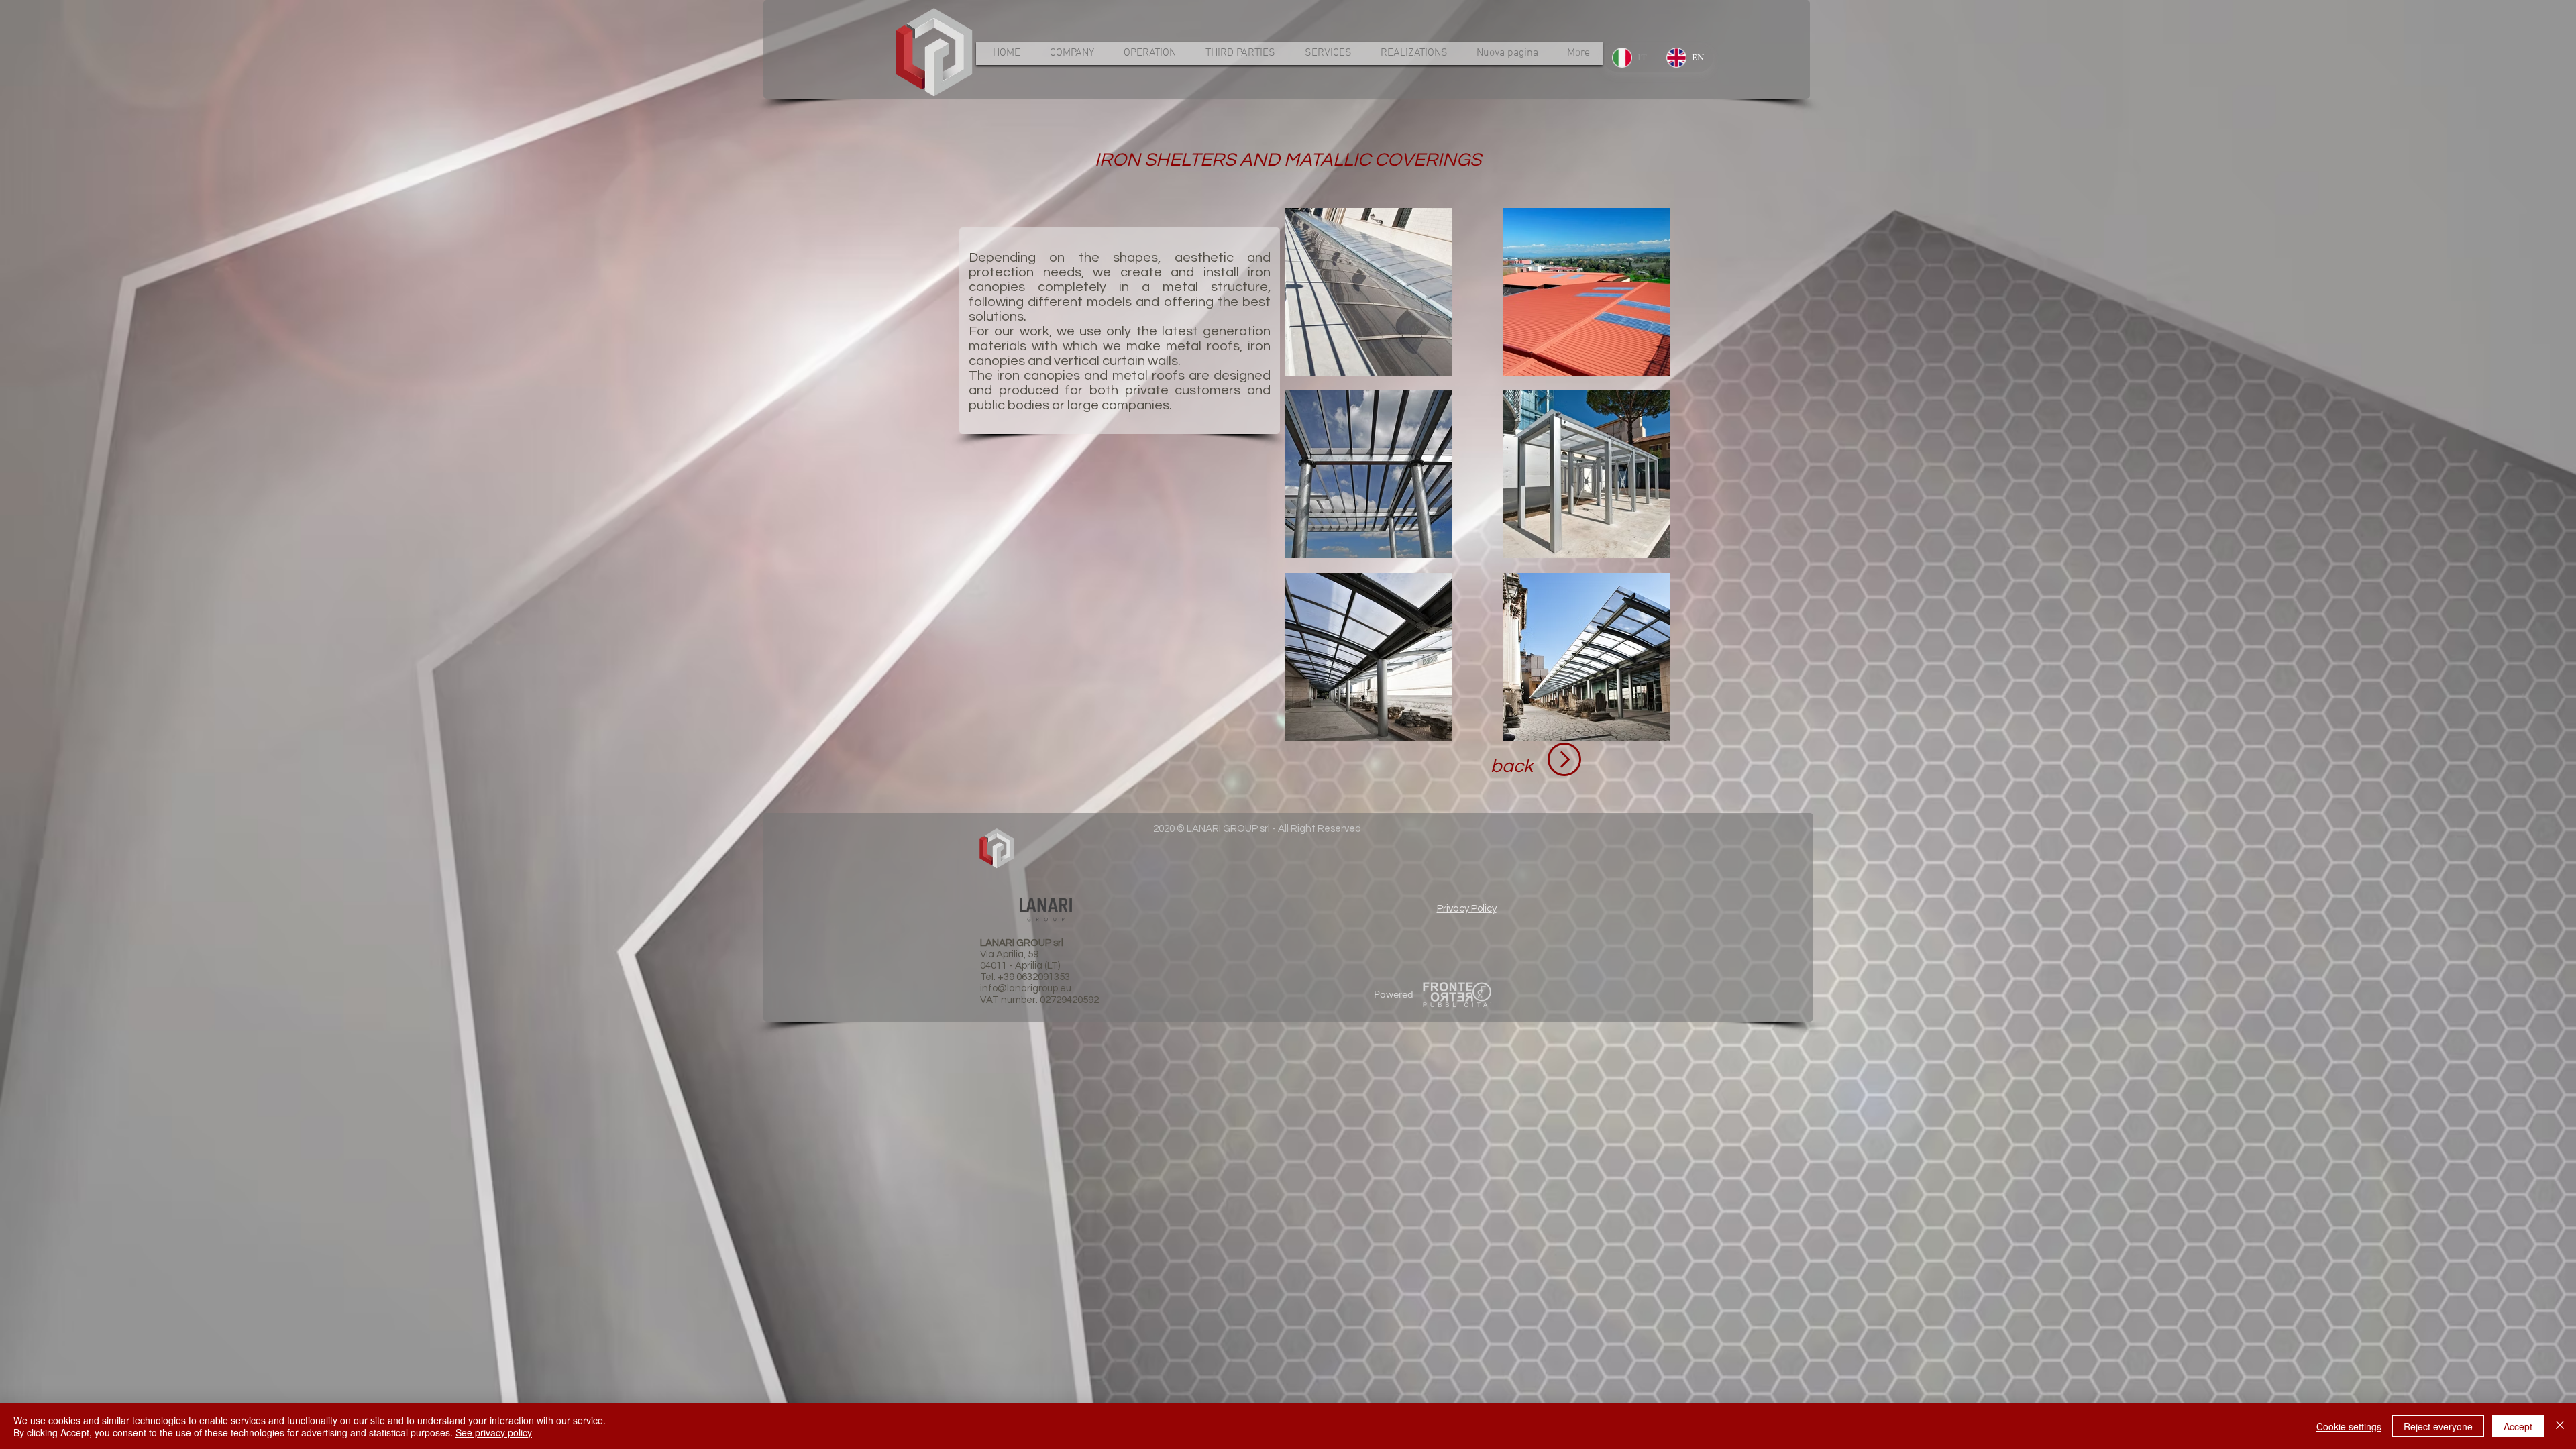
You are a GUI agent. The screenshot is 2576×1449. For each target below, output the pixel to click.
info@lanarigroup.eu (1026, 988)
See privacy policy (494, 1432)
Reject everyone (2438, 1426)
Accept (2518, 1426)
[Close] (2560, 1426)
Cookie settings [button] (2349, 1426)
